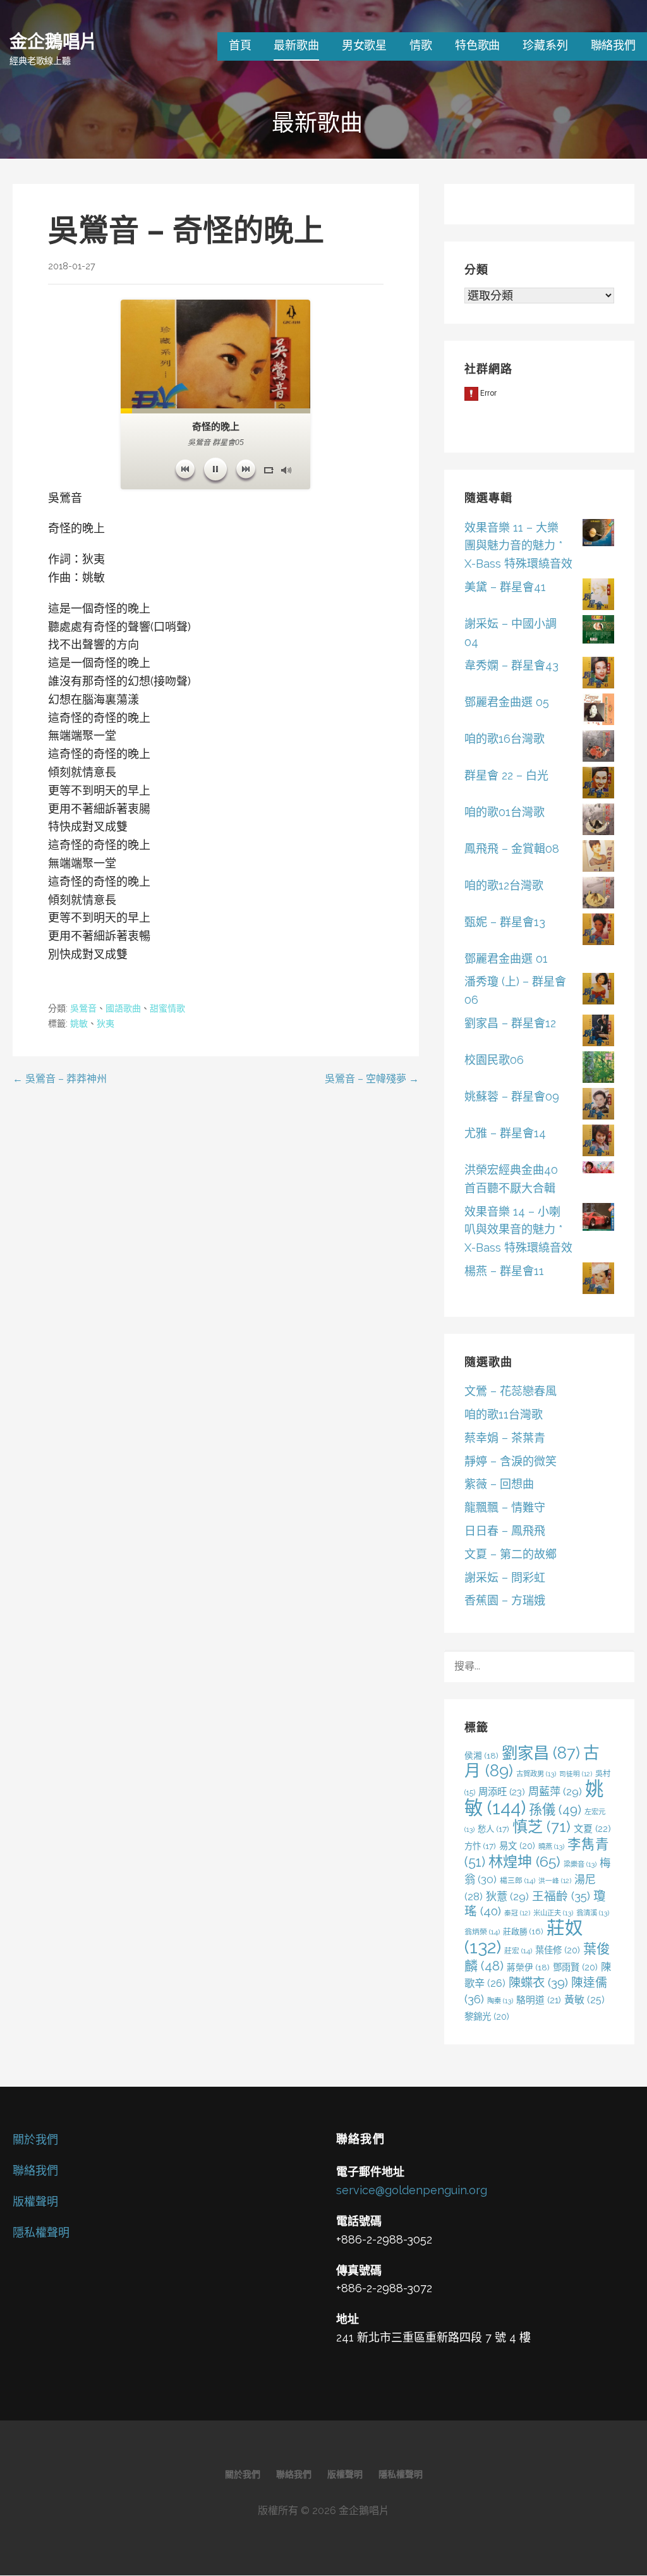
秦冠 (517, 1913)
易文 (517, 1846)
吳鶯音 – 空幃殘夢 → (372, 1079)
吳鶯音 (83, 1008)
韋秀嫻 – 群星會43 (511, 665)
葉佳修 (558, 1950)
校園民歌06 (494, 1060)
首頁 (240, 45)
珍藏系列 (545, 45)
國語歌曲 (123, 1008)
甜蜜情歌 (167, 1008)
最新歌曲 (296, 45)
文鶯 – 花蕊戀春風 (511, 1391)
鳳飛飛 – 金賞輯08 (512, 849)
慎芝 (541, 1827)
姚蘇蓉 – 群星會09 (512, 1096)
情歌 (421, 45)
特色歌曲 (477, 45)
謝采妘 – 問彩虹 (505, 1578)
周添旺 (502, 1792)
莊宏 (518, 1951)
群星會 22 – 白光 (506, 775)
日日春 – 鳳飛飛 (505, 1531)
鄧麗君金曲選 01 (506, 959)
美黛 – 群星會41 (505, 587)
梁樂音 (580, 1864)
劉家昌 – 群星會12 (510, 1023)
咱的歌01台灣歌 (505, 812)
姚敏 (79, 1023)
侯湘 (481, 1755)
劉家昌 (541, 1753)
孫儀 (555, 1810)
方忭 (480, 1846)
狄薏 (507, 1896)
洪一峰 (555, 1881)
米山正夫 (553, 1913)
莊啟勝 (523, 1932)
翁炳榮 (482, 1932)
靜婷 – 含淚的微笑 (511, 1461)
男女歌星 (364, 45)
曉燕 (551, 1847)
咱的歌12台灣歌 (504, 885)
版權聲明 (35, 2201)
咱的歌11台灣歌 (504, 1414)
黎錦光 (487, 2016)
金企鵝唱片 (53, 41)
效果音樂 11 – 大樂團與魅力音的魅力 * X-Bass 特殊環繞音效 (518, 546)
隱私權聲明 (41, 2232)
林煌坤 (524, 1861)
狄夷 (106, 1023)
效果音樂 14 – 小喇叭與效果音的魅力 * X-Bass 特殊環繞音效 (518, 1230)
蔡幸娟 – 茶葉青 (505, 1438)
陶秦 (500, 2001)
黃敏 (584, 2000)
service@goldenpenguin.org (412, 2190)
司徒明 (576, 1774)
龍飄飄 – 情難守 (505, 1507)
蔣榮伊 (528, 1967)
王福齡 (561, 1896)
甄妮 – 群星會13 (505, 922)
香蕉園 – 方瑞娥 (505, 1600)
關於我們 (35, 2140)
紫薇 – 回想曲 (499, 1484)
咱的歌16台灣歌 (505, 739)
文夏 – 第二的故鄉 (511, 1554)
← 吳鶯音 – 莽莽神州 (60, 1079)
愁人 (493, 1829)
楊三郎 (517, 1881)
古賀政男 (536, 1774)
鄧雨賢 (575, 1967)
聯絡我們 (613, 45)
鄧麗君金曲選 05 (507, 702)
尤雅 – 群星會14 (505, 1133)
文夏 (592, 1829)
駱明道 (539, 2000)
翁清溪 (593, 1913)
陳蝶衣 (538, 1983)
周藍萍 (555, 1792)
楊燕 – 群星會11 (504, 1271)
